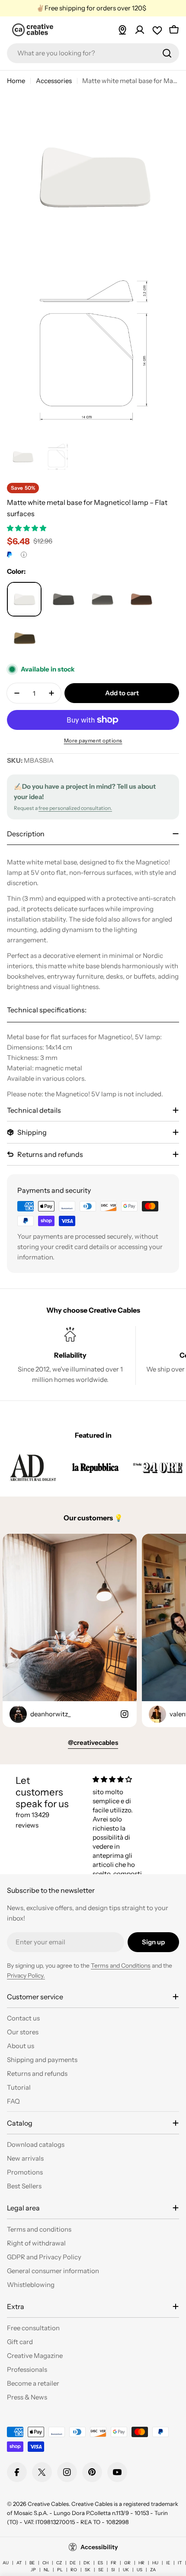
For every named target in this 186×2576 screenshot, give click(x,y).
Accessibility (99, 2547)
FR (114, 2563)
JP (33, 2570)
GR (127, 2563)
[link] (33, 1467)
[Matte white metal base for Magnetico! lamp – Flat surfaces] (24, 599)
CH (45, 2563)
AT (19, 2563)
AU (6, 2563)
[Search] (167, 53)
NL (46, 2570)
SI (113, 2570)
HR (141, 2563)
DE (73, 2563)
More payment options (93, 740)
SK (88, 2570)
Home (16, 81)
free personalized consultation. (75, 808)
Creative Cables (48, 2504)
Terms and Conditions (121, 1966)
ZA (153, 2570)
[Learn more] (24, 555)
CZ (59, 2563)
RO (74, 2570)
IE (168, 2563)
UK (126, 2570)
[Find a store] (122, 30)
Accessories (54, 81)
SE (101, 2570)
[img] (120, 1779)
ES (100, 2563)
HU (155, 2563)
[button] (27, 528)
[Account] (140, 30)
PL (60, 2570)
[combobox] (93, 53)
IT (180, 2563)
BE (32, 2563)
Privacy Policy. (26, 1975)
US (139, 2570)
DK (87, 2563)
